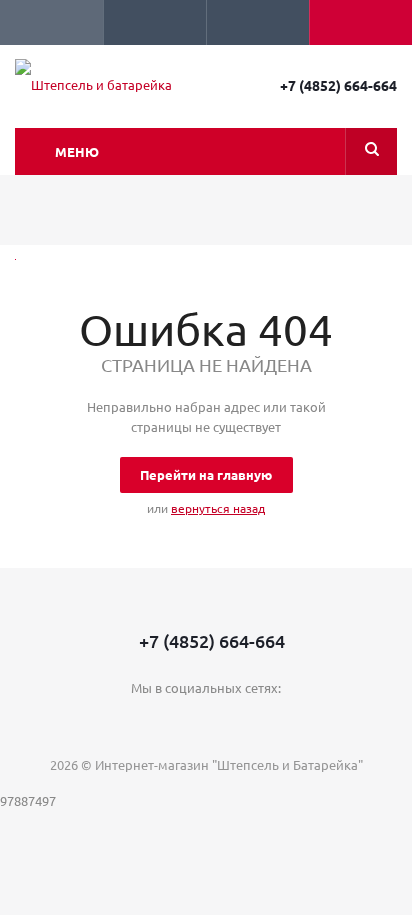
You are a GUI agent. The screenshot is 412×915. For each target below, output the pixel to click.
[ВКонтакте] (165, 721)
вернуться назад (218, 508)
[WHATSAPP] (247, 721)
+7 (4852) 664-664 (338, 85)
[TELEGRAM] (206, 721)
